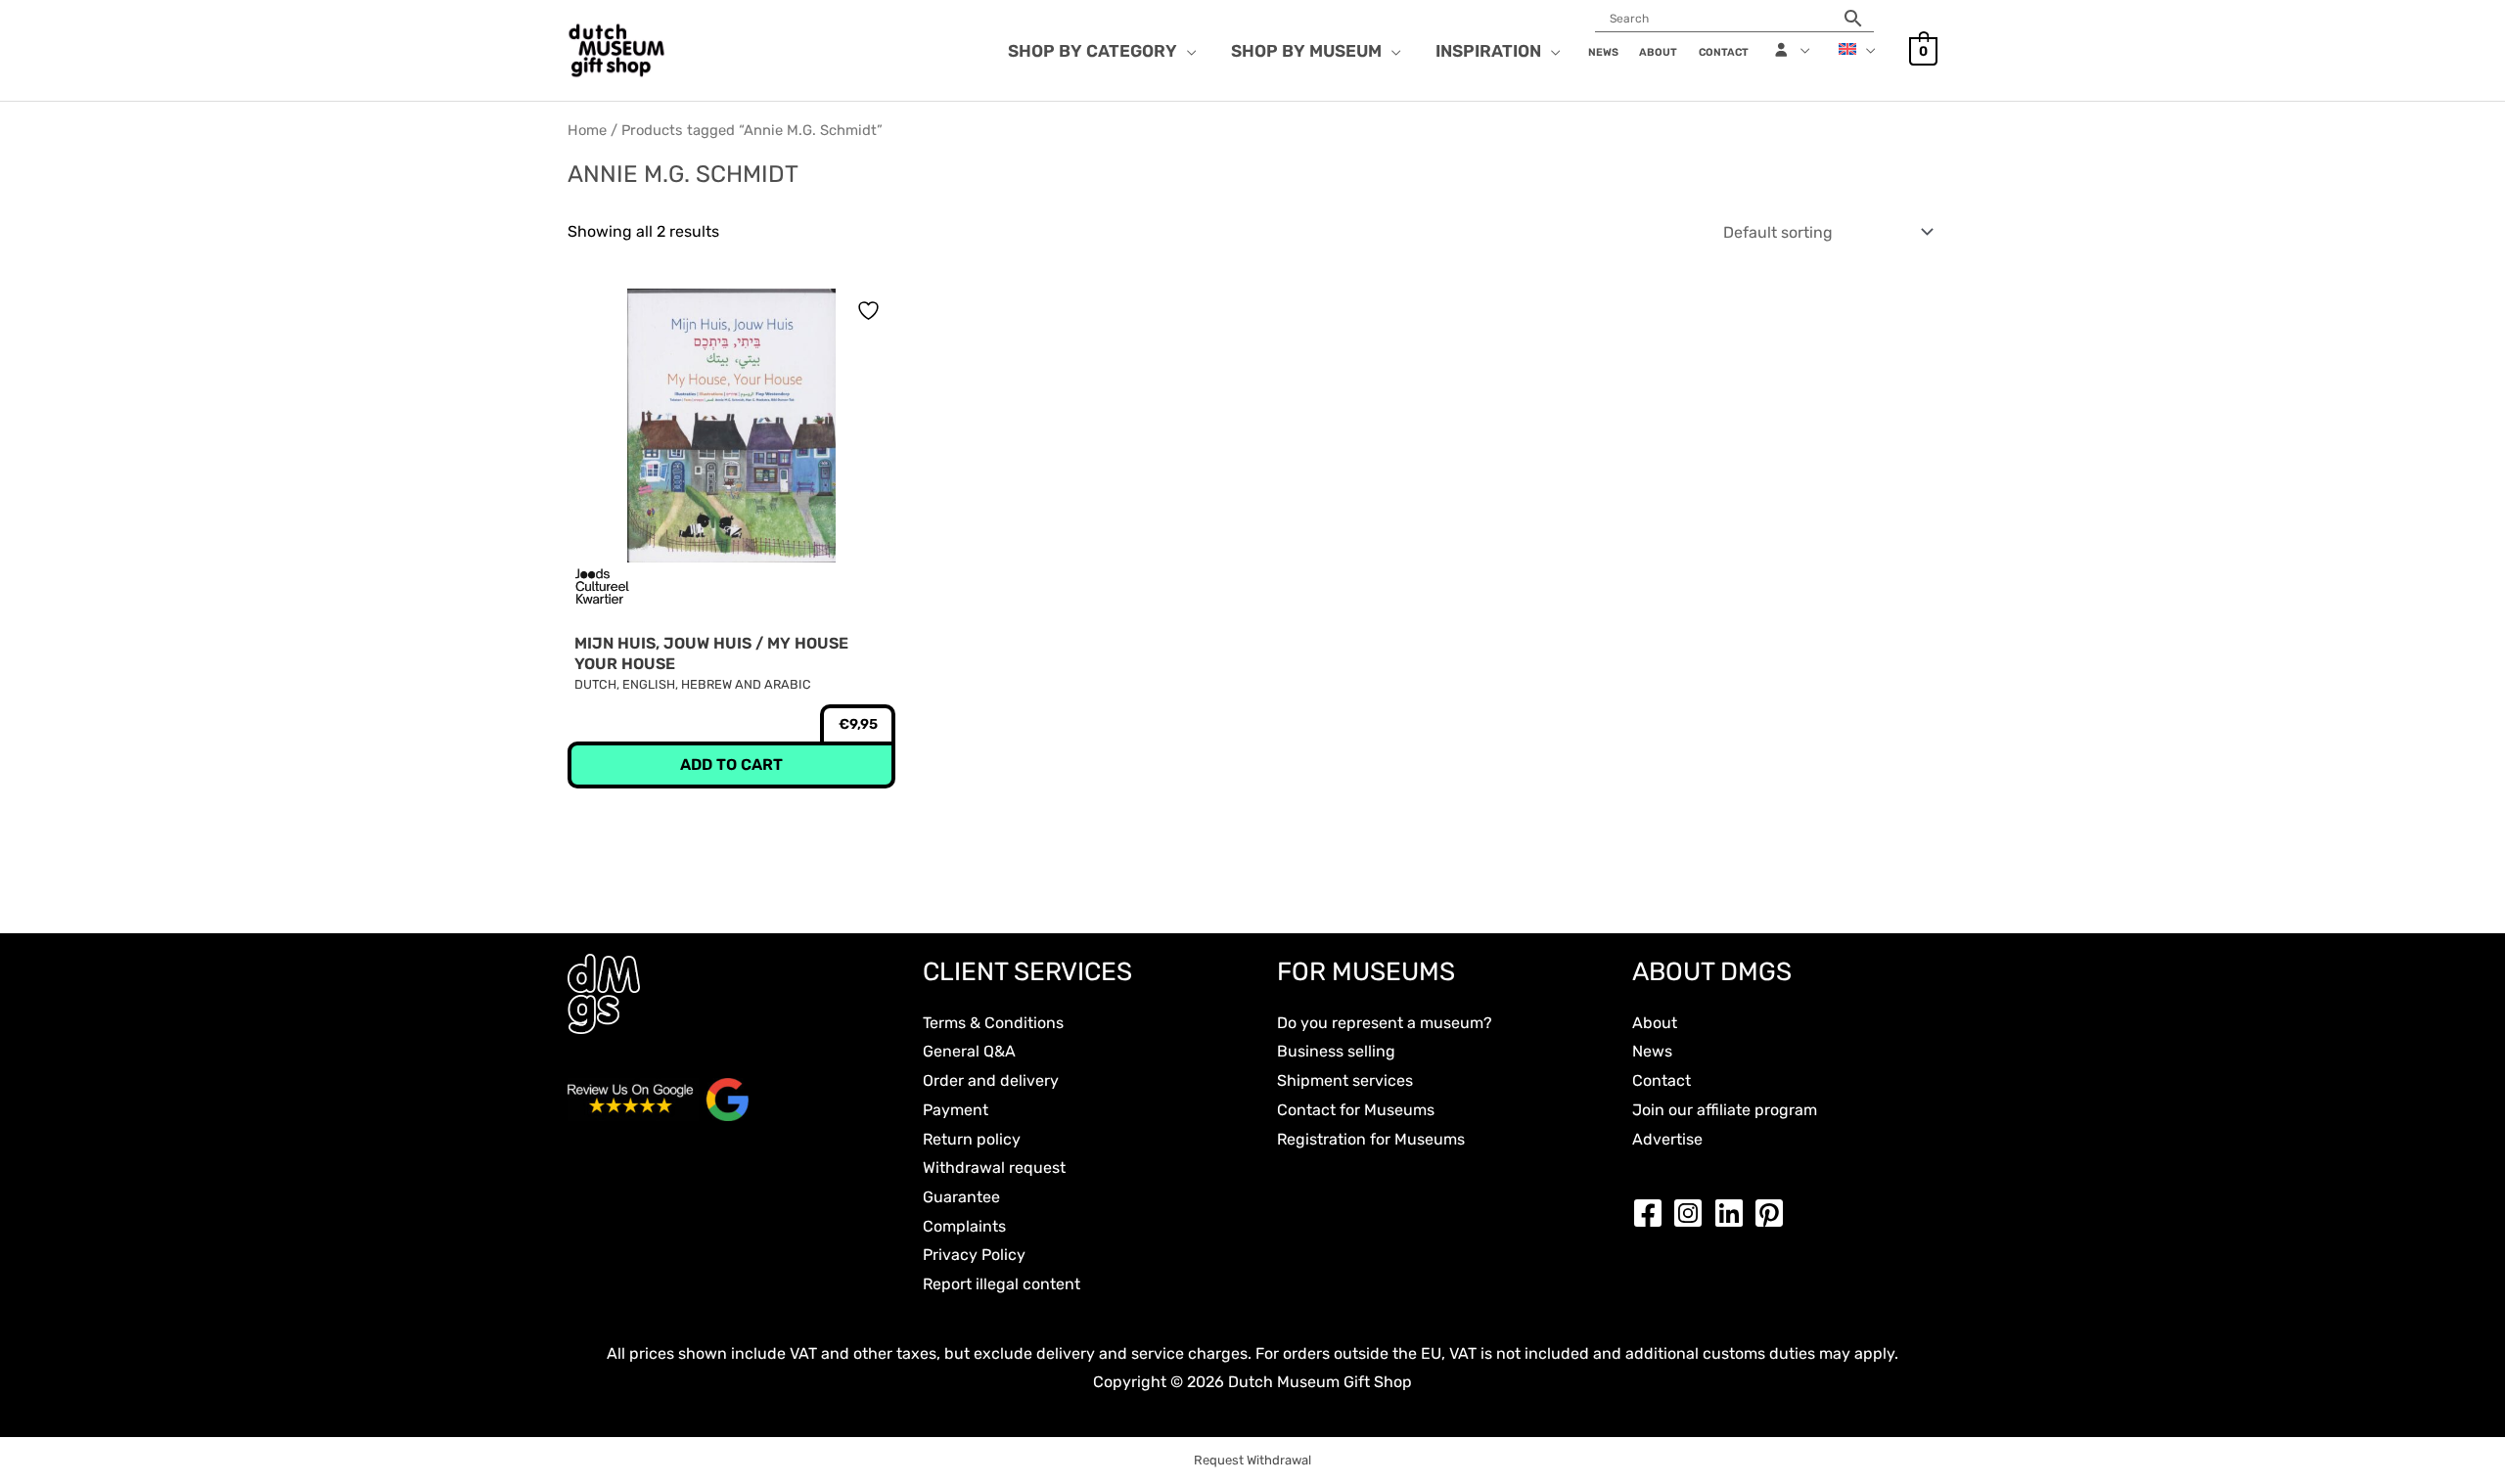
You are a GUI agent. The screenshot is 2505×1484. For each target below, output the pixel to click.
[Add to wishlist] (871, 311)
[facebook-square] (1653, 1213)
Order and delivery (991, 1080)
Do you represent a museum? (1385, 1023)
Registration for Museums (1371, 1139)
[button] (1187, 51)
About (1655, 1023)
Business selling (1336, 1051)
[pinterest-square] (1774, 1213)
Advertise (1667, 1139)
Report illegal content (1002, 1284)
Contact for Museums (1356, 1110)
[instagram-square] (1693, 1213)
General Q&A (969, 1051)
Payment (956, 1110)
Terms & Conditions (993, 1023)
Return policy (972, 1139)
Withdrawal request (994, 1168)
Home (587, 130)
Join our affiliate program (1725, 1110)
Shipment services (1345, 1080)
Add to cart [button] (731, 764)
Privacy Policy (974, 1255)
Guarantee (961, 1197)
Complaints (964, 1226)
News (1652, 1051)
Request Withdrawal (1252, 1460)
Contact (1662, 1080)
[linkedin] (1734, 1213)
